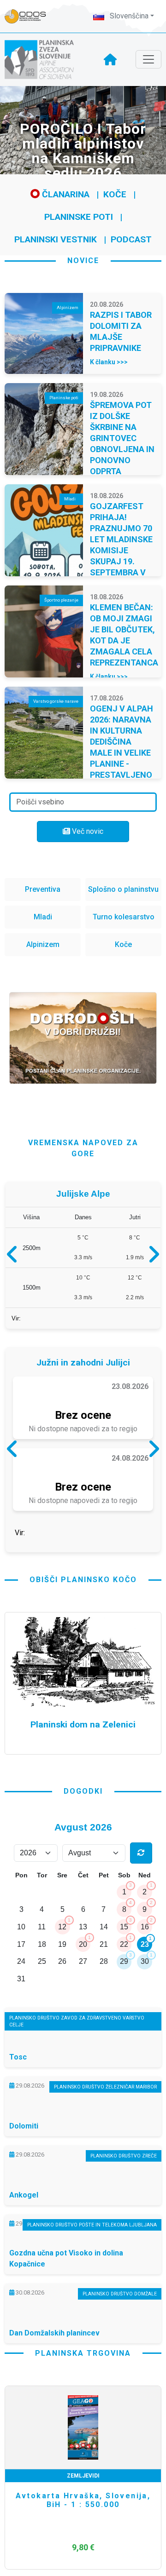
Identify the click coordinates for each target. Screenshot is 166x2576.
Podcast (131, 239)
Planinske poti (79, 217)
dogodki (83, 1799)
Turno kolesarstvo (124, 917)
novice (83, 261)
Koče (115, 194)
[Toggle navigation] (148, 59)
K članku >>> (109, 362)
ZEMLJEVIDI (83, 2484)
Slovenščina (128, 16)
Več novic (87, 831)
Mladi (43, 917)
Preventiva (43, 889)
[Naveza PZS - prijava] (30, 16)
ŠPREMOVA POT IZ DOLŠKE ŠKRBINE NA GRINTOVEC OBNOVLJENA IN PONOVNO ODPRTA (122, 438)
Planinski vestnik (56, 239)
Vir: (16, 1322)
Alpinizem (43, 944)
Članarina (65, 194)
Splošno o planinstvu (123, 889)
